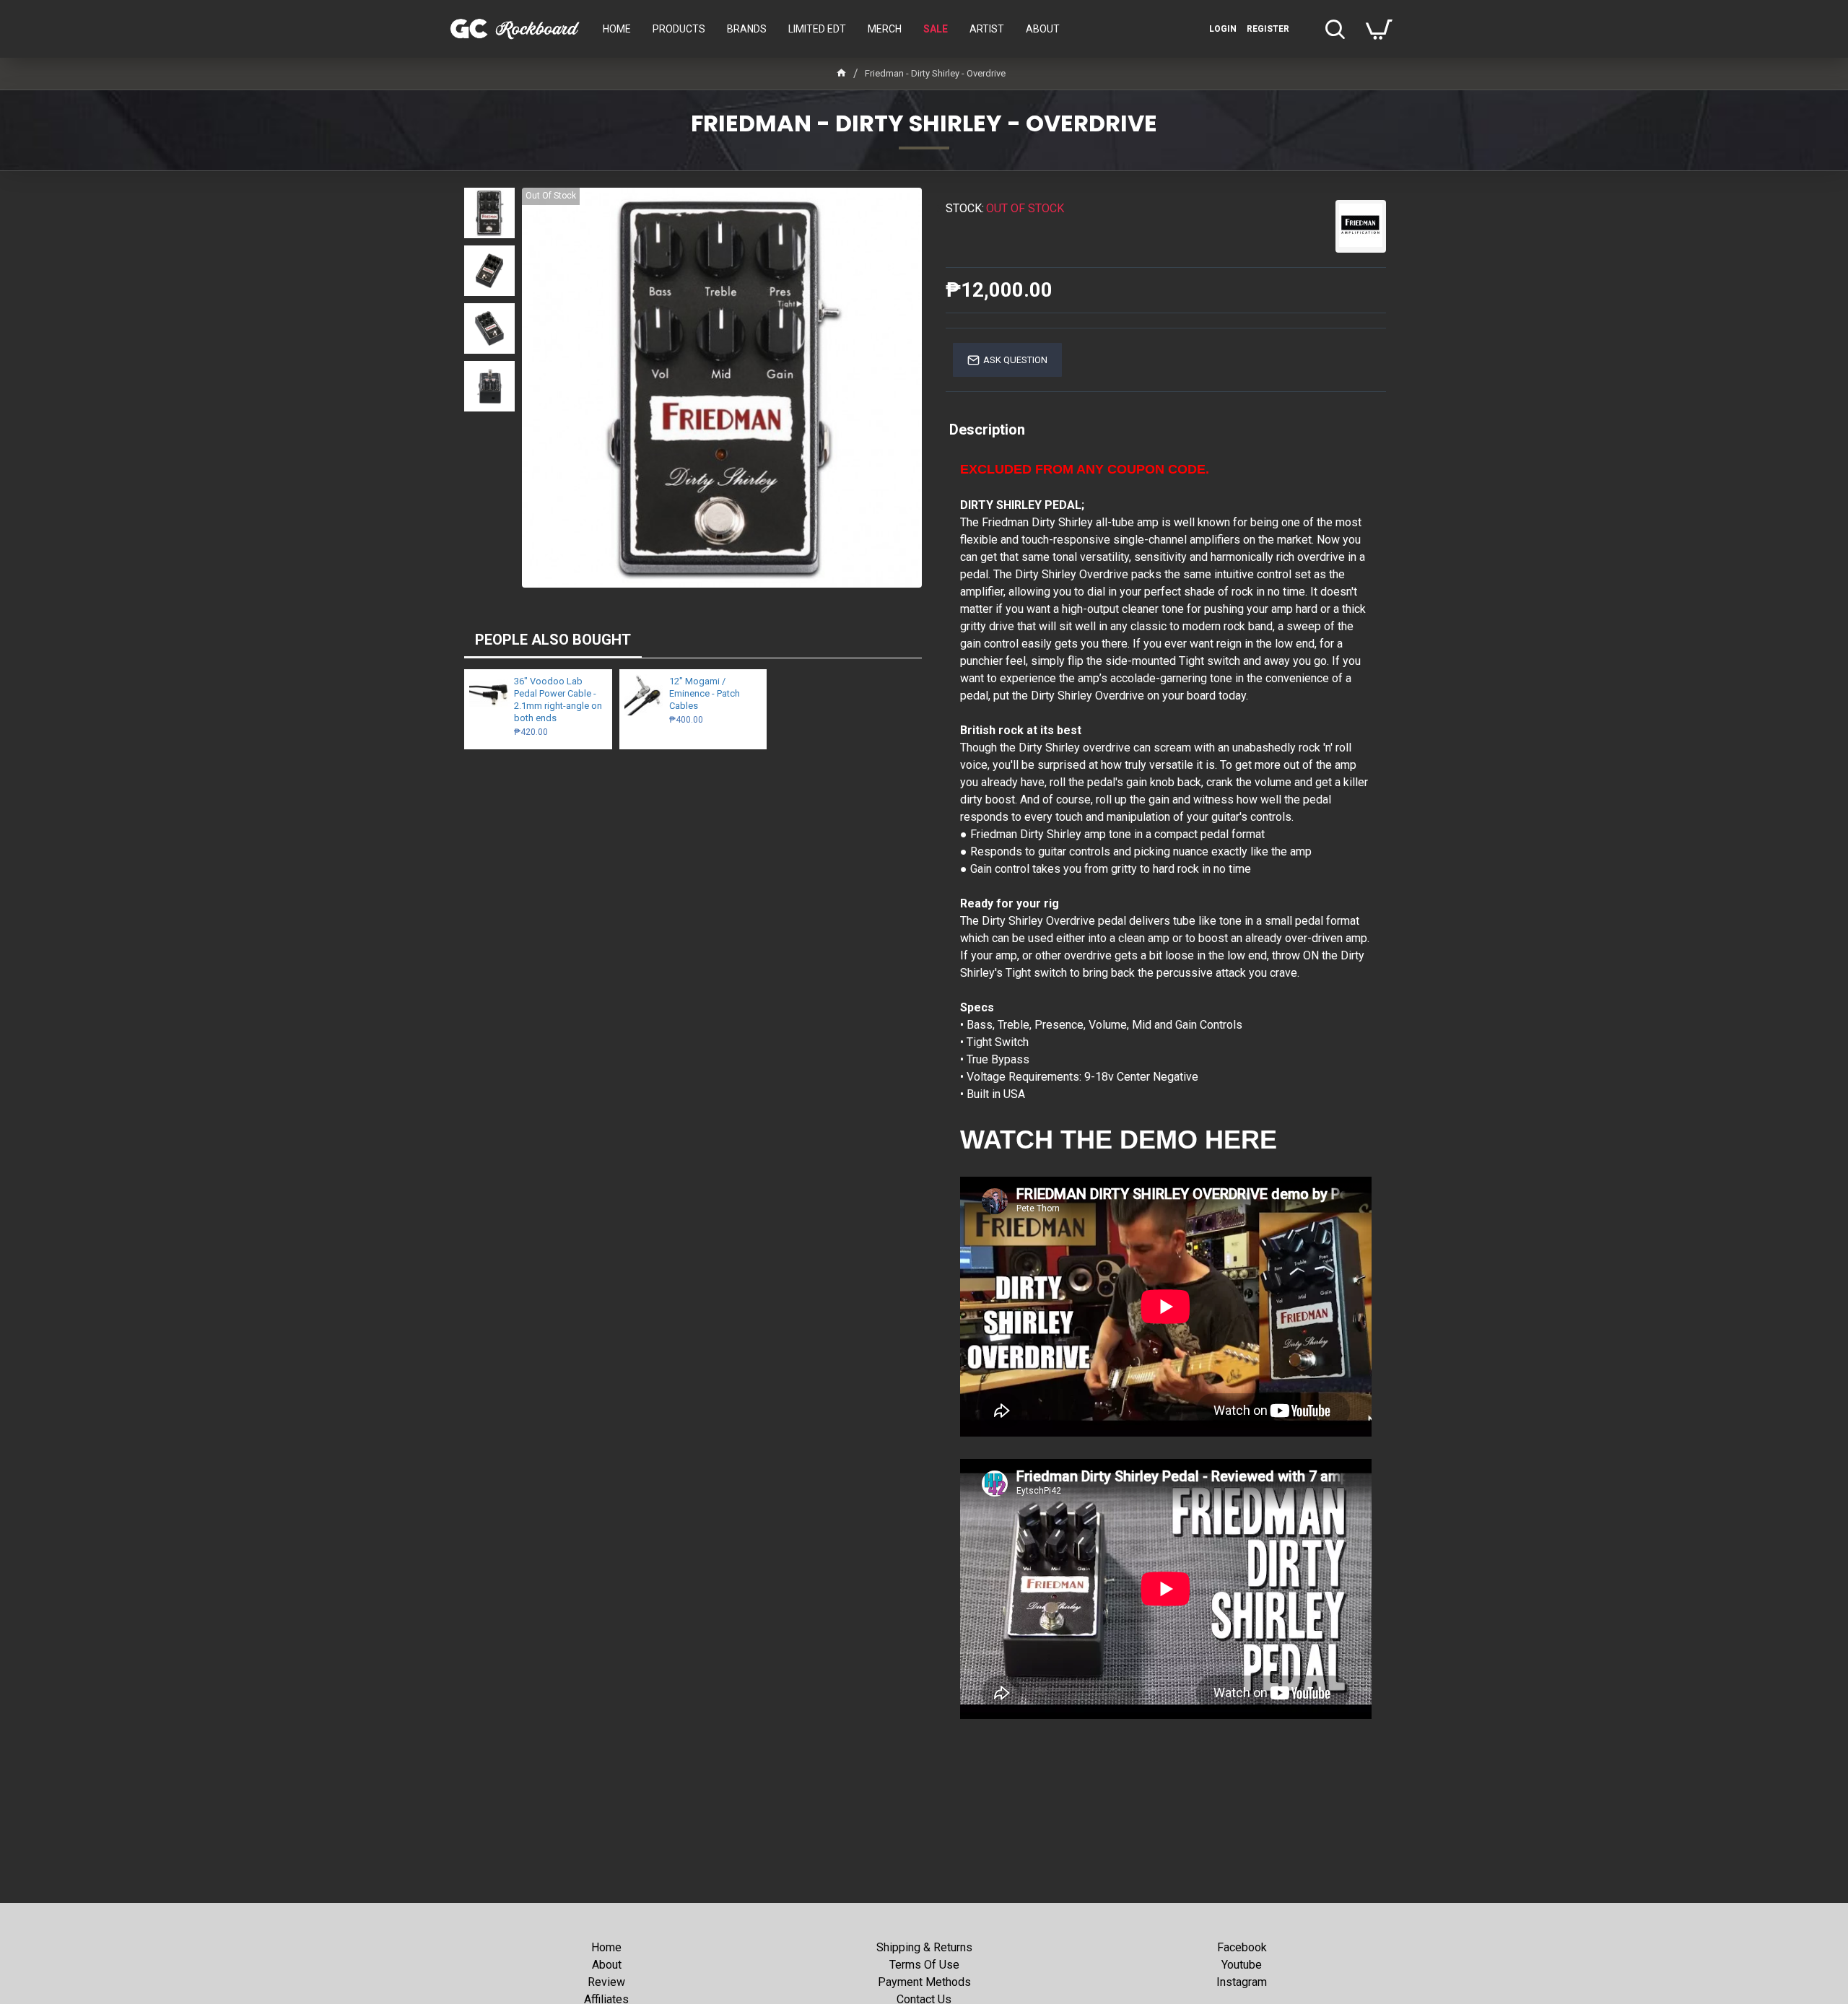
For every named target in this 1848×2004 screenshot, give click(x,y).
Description (987, 430)
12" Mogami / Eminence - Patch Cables (705, 693)
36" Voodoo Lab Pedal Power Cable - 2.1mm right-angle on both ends (558, 700)
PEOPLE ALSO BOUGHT (553, 640)
